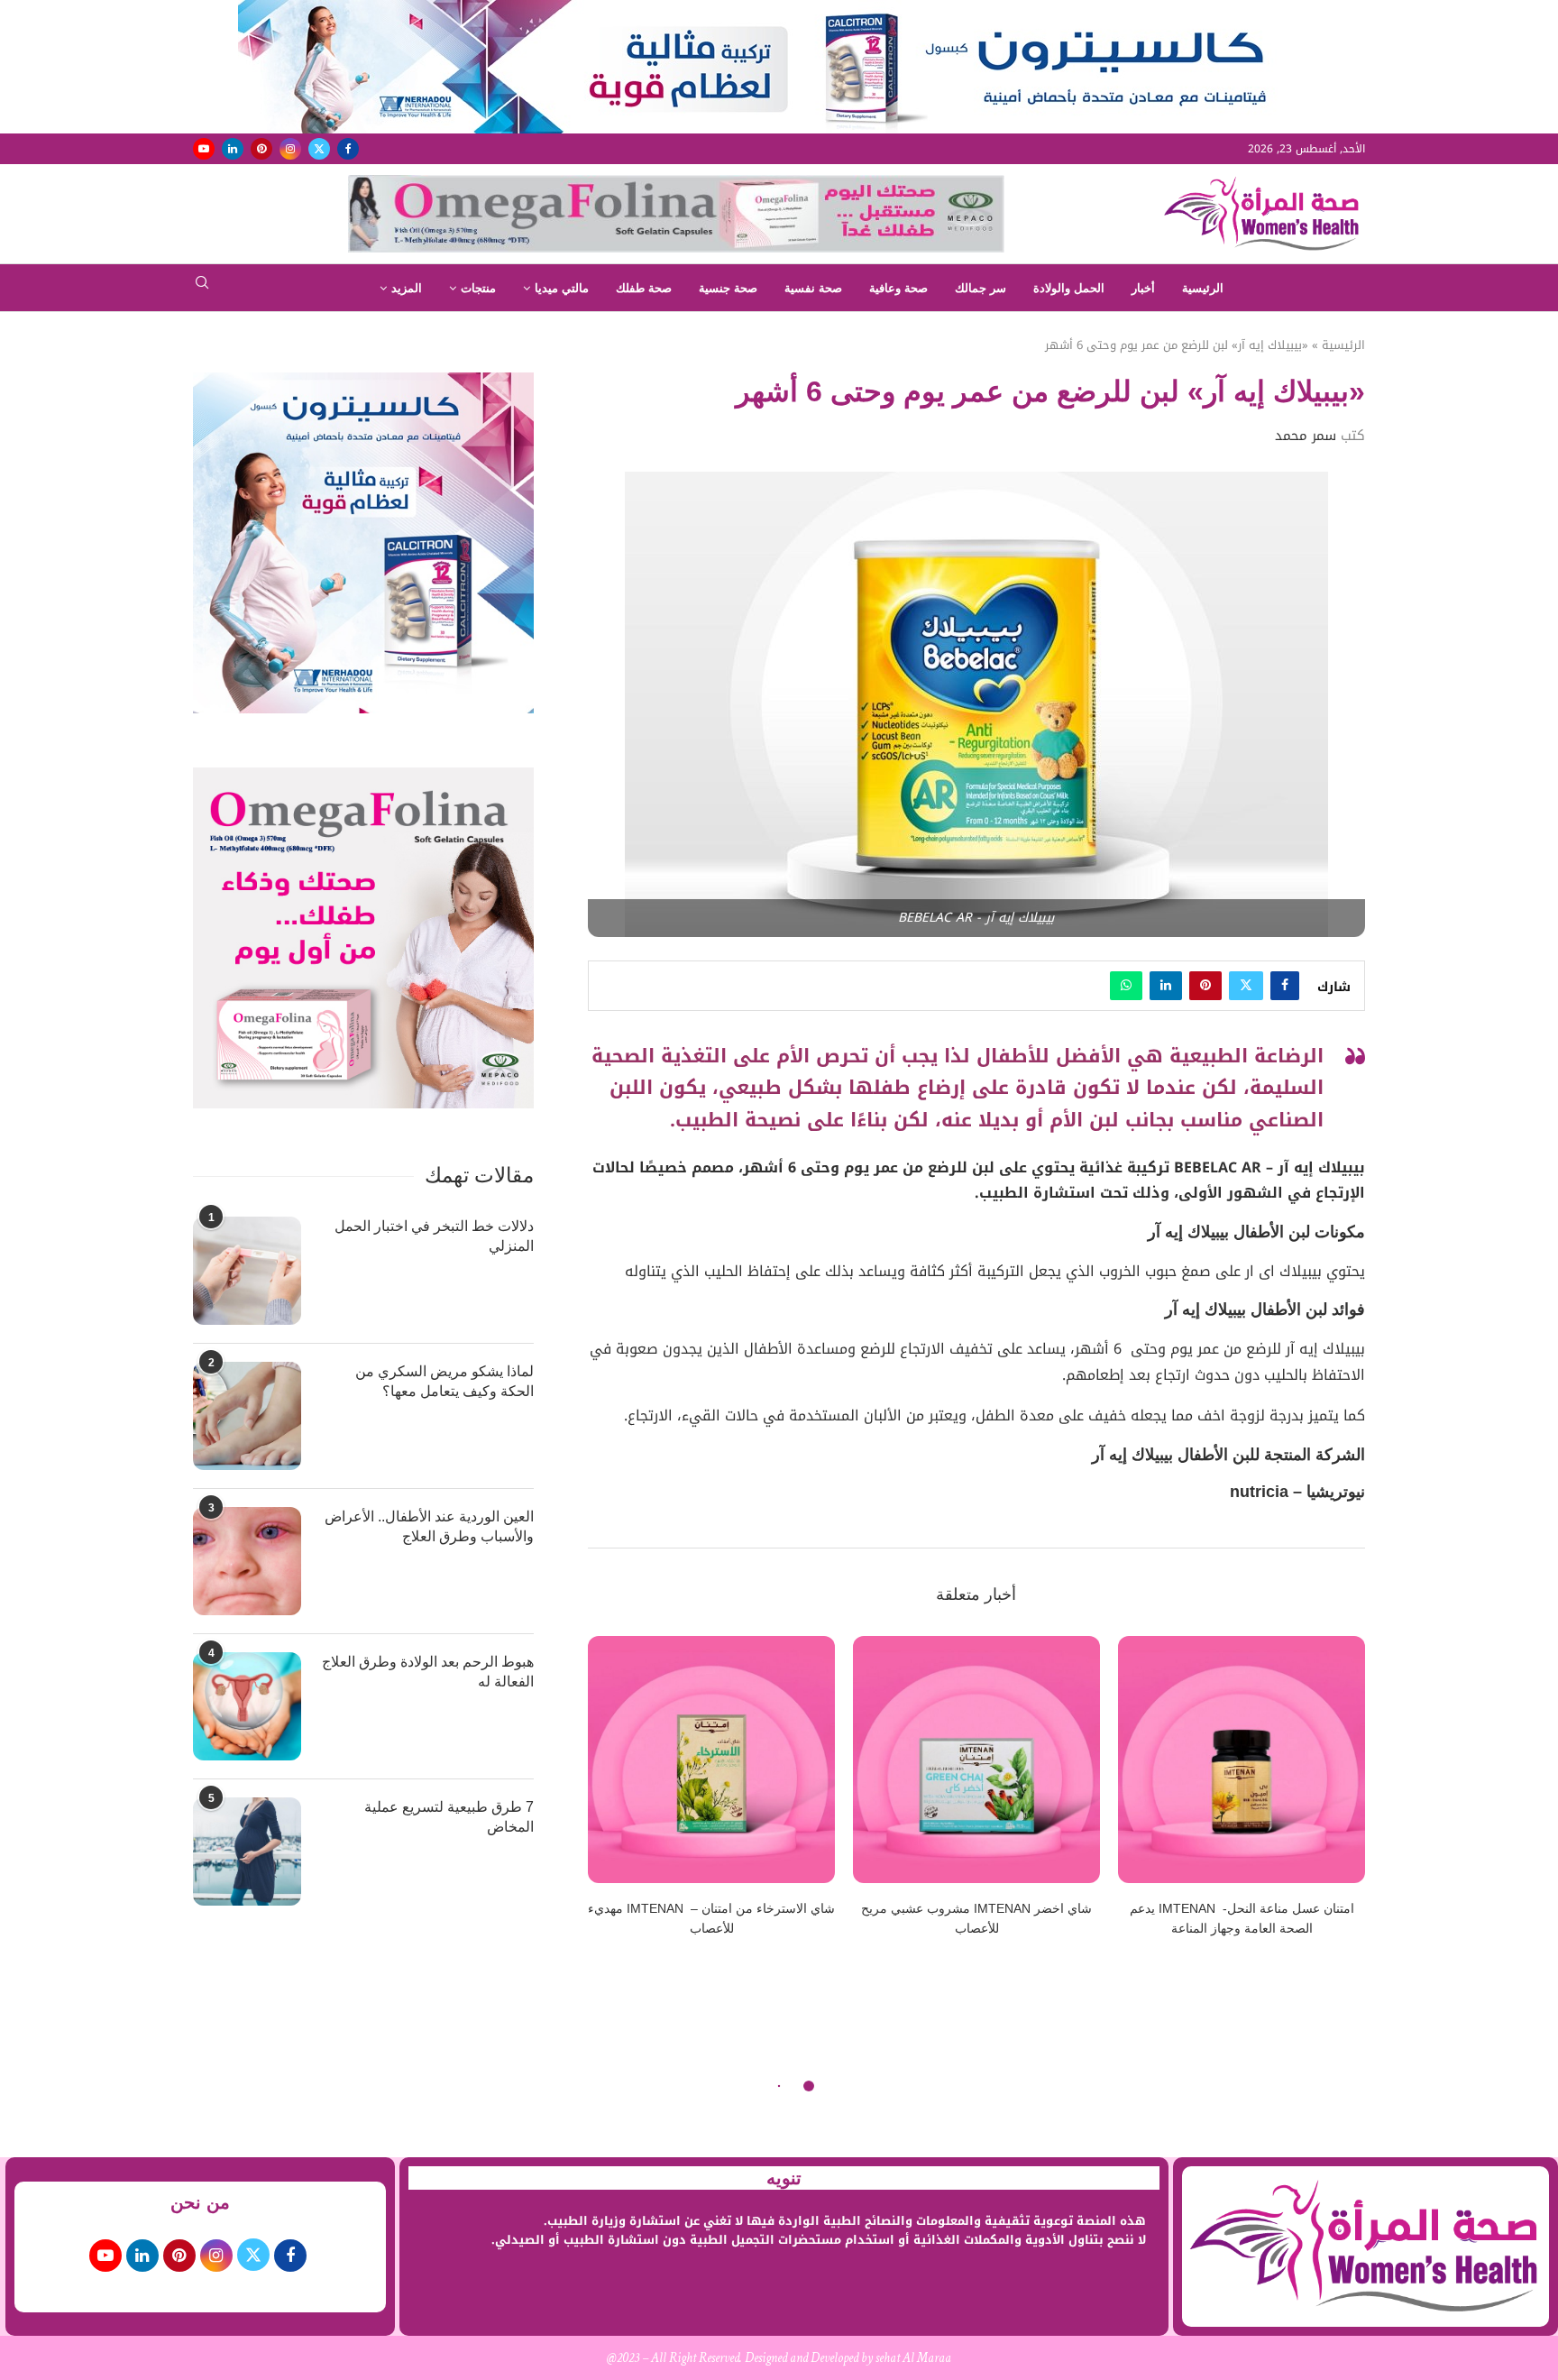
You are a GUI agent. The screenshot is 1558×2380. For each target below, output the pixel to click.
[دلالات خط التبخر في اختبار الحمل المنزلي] (247, 1271)
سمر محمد (1306, 436)
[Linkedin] (233, 149)
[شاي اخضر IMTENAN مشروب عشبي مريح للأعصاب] (976, 1760)
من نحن (200, 2202)
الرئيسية (1203, 288)
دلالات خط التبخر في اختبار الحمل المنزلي (434, 1236)
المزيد (407, 288)
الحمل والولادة (1069, 288)
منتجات (478, 288)
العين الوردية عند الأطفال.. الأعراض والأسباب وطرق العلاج (429, 1526)
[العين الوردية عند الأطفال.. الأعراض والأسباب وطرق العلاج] (247, 1561)
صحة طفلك (644, 288)
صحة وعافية (898, 288)
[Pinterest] (261, 149)
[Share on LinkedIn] (1166, 986)
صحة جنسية (728, 288)
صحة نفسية (813, 288)
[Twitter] (319, 149)
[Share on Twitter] (1246, 986)
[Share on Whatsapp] (1126, 986)
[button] (612, 1797)
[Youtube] (204, 149)
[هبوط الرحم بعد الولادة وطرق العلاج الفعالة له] (247, 1706)
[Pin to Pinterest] (1205, 986)
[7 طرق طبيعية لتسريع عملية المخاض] (247, 1852)
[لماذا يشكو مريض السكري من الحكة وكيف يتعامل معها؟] (247, 1416)
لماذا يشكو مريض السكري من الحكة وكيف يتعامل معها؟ (444, 1381)
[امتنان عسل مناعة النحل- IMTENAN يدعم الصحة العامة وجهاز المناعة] (1242, 1760)
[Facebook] (348, 149)
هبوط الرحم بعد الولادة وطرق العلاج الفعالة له (428, 1672)
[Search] (202, 288)
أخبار (1143, 288)
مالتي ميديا (562, 288)
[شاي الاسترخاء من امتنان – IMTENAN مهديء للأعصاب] (711, 1760)
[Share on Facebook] (1285, 986)
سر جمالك (981, 288)
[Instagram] (290, 149)
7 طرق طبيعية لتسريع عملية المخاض (449, 1817)
